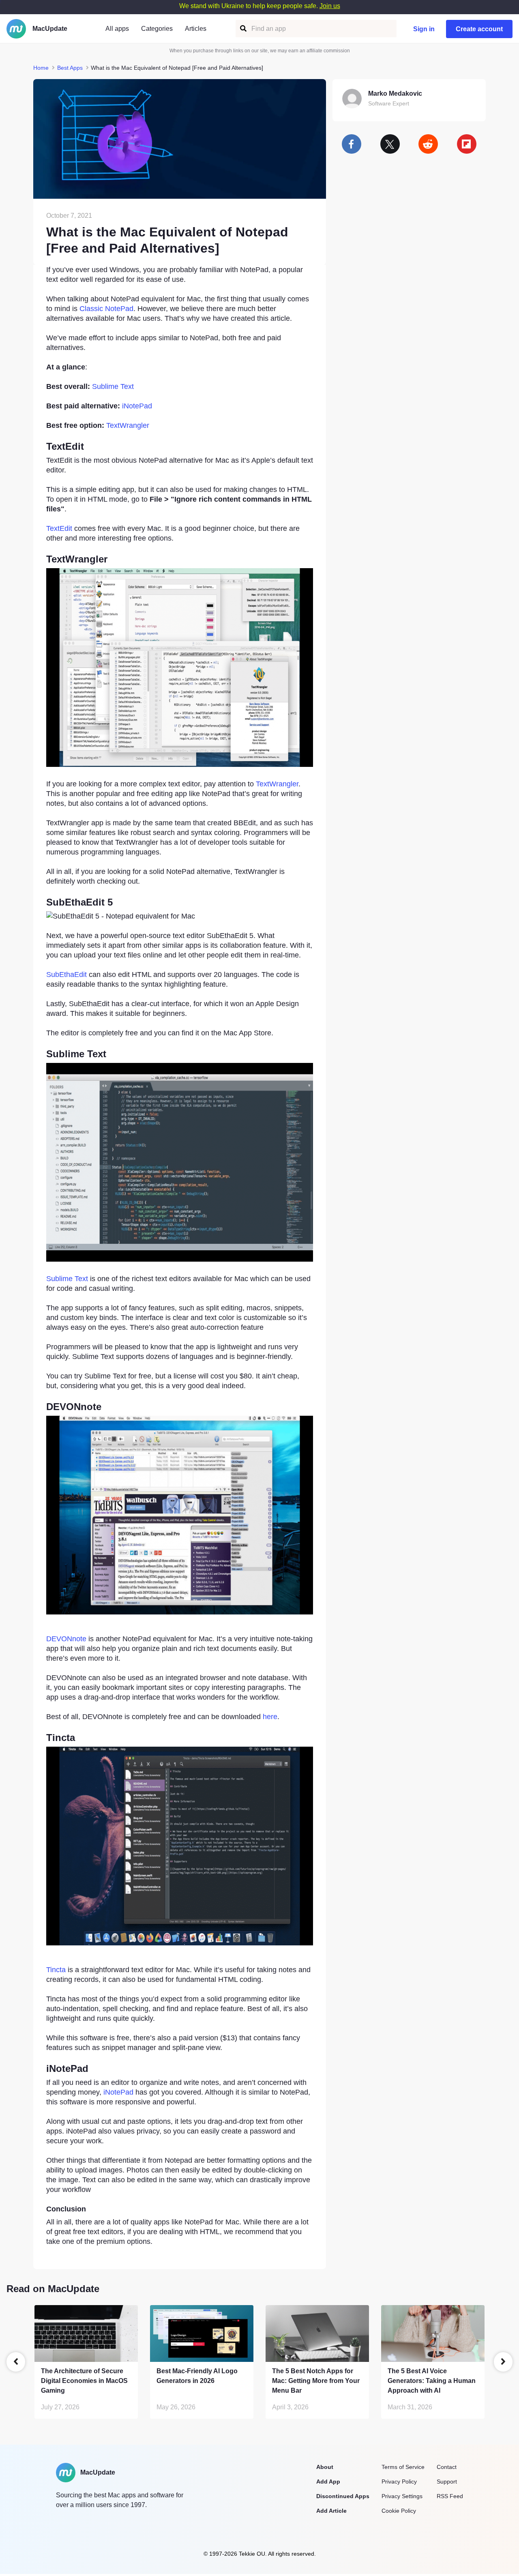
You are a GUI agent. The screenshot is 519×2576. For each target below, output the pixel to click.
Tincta (56, 1970)
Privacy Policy (399, 2482)
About (325, 2467)
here (270, 1717)
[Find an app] (243, 29)
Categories (157, 29)
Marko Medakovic (395, 93)
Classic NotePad (106, 309)
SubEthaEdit (66, 975)
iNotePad (137, 406)
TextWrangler (128, 425)
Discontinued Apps (343, 2496)
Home (41, 68)
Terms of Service (403, 2467)
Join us (330, 6)
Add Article (331, 2511)
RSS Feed (450, 2496)
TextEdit (59, 528)
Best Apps (70, 68)
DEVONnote (66, 1639)
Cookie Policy (399, 2511)
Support (447, 2482)
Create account (479, 29)
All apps (117, 29)
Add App (328, 2482)
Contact (447, 2467)
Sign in (424, 29)
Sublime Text (113, 386)
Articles (196, 29)
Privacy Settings (402, 2496)
